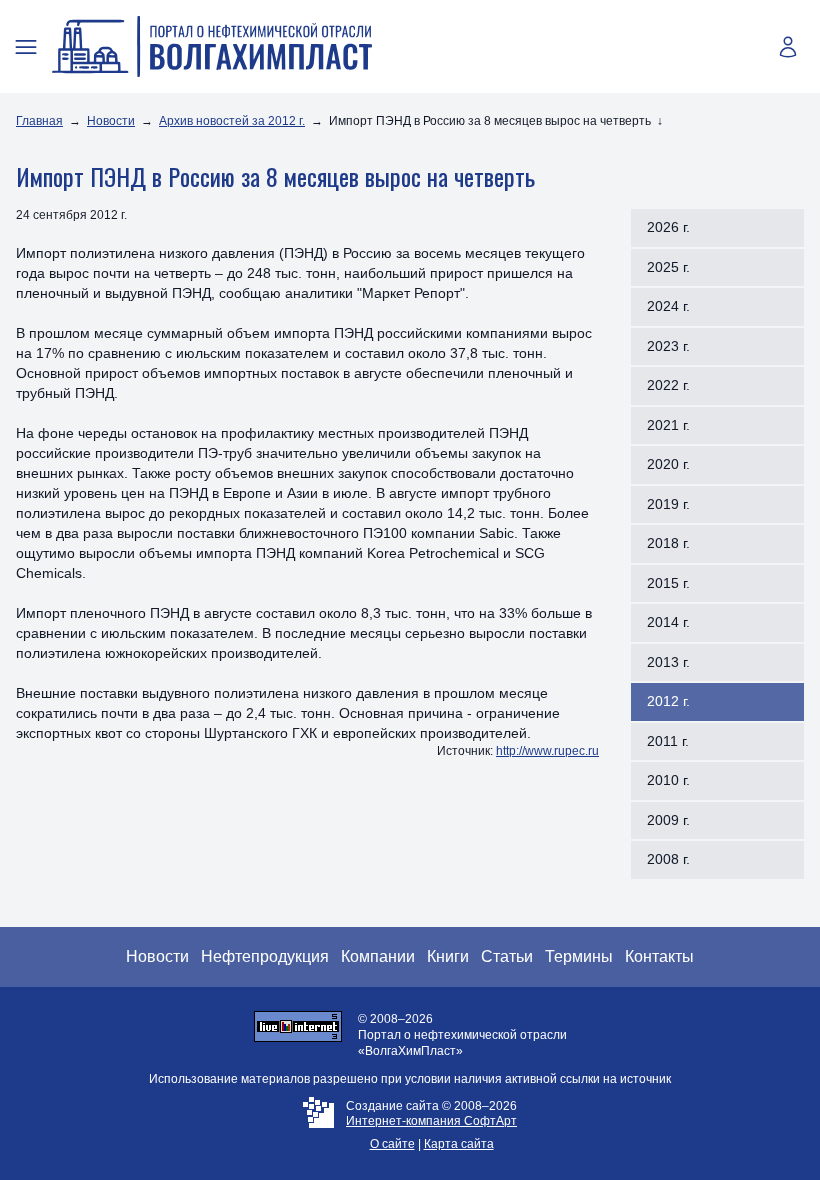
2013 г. (668, 662)
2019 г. (668, 504)
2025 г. (668, 267)
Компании (378, 956)
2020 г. (668, 464)
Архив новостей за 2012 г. (232, 121)
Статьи (507, 956)
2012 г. (668, 701)
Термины (579, 956)
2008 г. (668, 859)
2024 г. (668, 306)
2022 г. (668, 385)
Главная (39, 121)
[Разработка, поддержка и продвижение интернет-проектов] (318, 1125)
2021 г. (668, 425)
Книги (448, 956)
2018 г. (668, 543)
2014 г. (668, 622)
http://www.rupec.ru (547, 751)
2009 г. (668, 820)
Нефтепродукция (265, 956)
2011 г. (668, 741)
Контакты (659, 956)
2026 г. (668, 227)
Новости (111, 121)
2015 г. (668, 583)
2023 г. (668, 346)
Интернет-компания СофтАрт (431, 1121)
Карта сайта (459, 1144)
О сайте (392, 1144)
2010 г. (668, 780)
